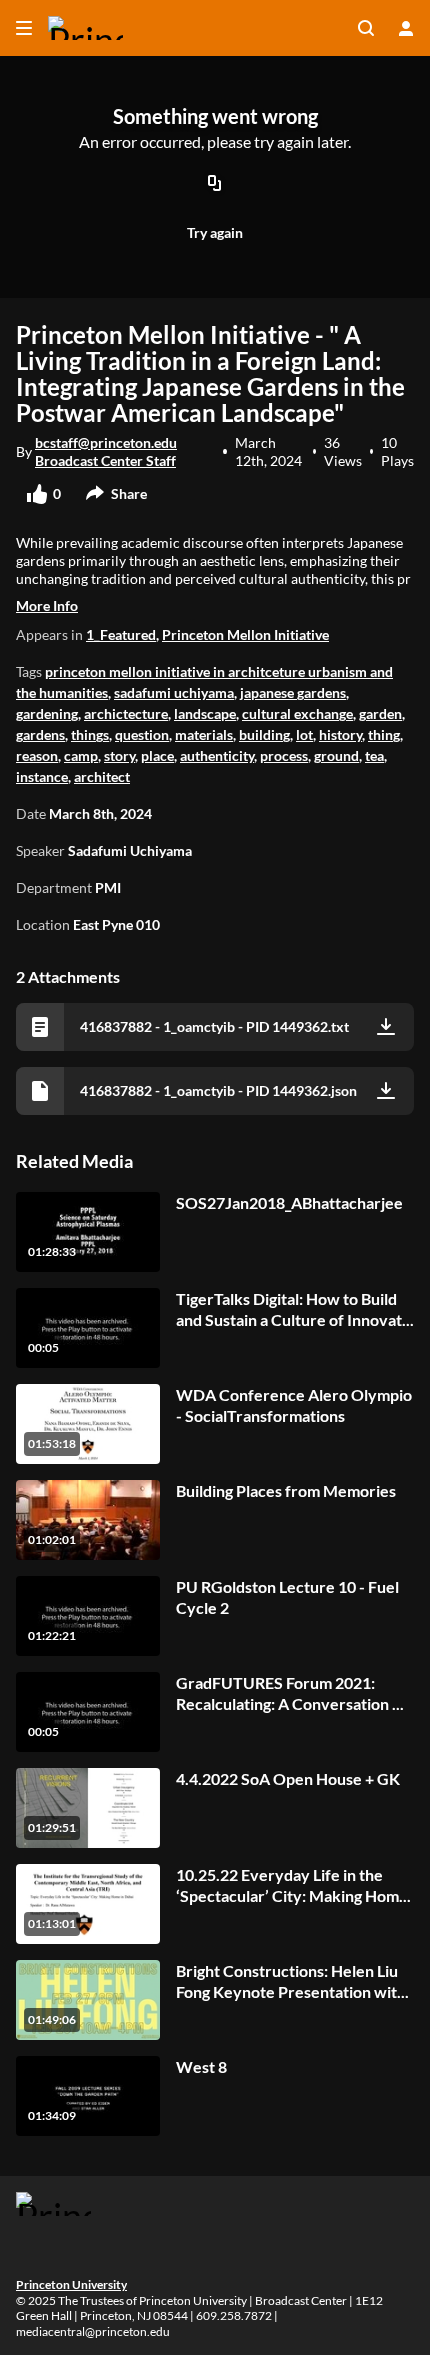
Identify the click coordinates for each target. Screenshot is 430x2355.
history (340, 734)
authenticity (217, 755)
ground (336, 755)
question (142, 734)
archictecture (126, 713)
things (90, 734)
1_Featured (121, 634)
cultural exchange (297, 713)
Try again (215, 232)
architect (102, 776)
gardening (47, 713)
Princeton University (71, 2284)
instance (42, 776)
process (284, 755)
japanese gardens (293, 692)
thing (384, 734)
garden (380, 713)
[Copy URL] (215, 185)
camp (81, 755)
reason (37, 755)
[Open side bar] (24, 28)
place (157, 755)
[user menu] (406, 28)
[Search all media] (366, 28)
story (119, 755)
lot (304, 734)
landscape (205, 713)
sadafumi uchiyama (174, 692)
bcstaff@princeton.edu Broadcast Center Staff (106, 451)
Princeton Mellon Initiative (245, 634)
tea (374, 755)
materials (204, 734)
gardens (40, 734)
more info (47, 605)
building (264, 734)
